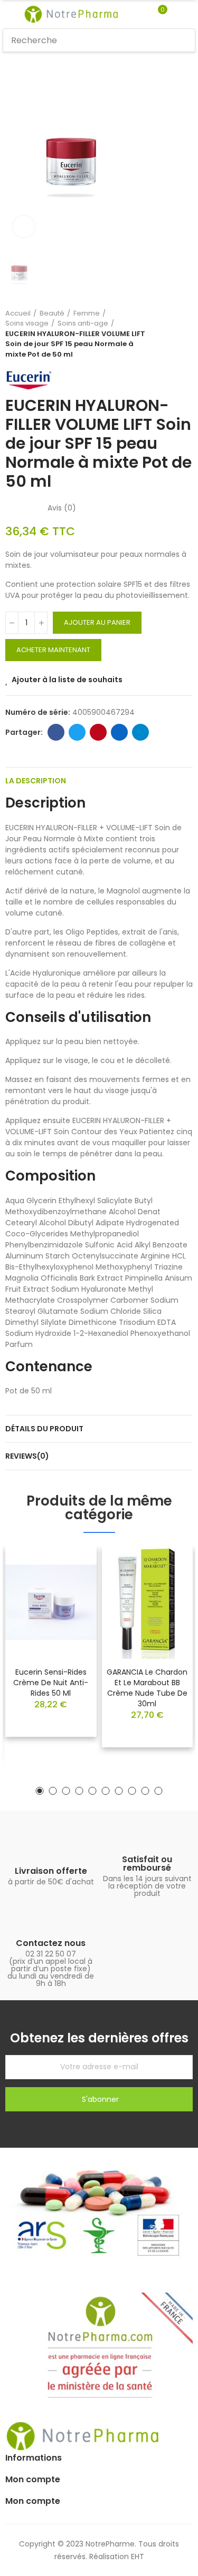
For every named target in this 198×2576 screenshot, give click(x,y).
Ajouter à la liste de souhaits (67, 680)
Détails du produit (44, 1429)
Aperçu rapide (70, 1586)
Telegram (140, 732)
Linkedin (119, 732)
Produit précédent (158, 334)
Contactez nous (51, 1943)
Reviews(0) (27, 1456)
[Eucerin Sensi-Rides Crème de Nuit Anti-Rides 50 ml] (51, 1602)
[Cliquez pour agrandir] (24, 227)
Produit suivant (185, 334)
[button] (40, 1791)
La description (36, 781)
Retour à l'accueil (172, 334)
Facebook (56, 732)
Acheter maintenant (53, 650)
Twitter (77, 732)
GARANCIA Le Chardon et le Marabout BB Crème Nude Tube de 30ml (147, 1688)
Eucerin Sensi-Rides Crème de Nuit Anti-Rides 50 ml (51, 1683)
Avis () (62, 508)
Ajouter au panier (97, 622)
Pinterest (98, 732)
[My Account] (178, 14)
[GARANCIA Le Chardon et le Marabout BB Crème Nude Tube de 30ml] (148, 1602)
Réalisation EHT (117, 2557)
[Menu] (8, 14)
